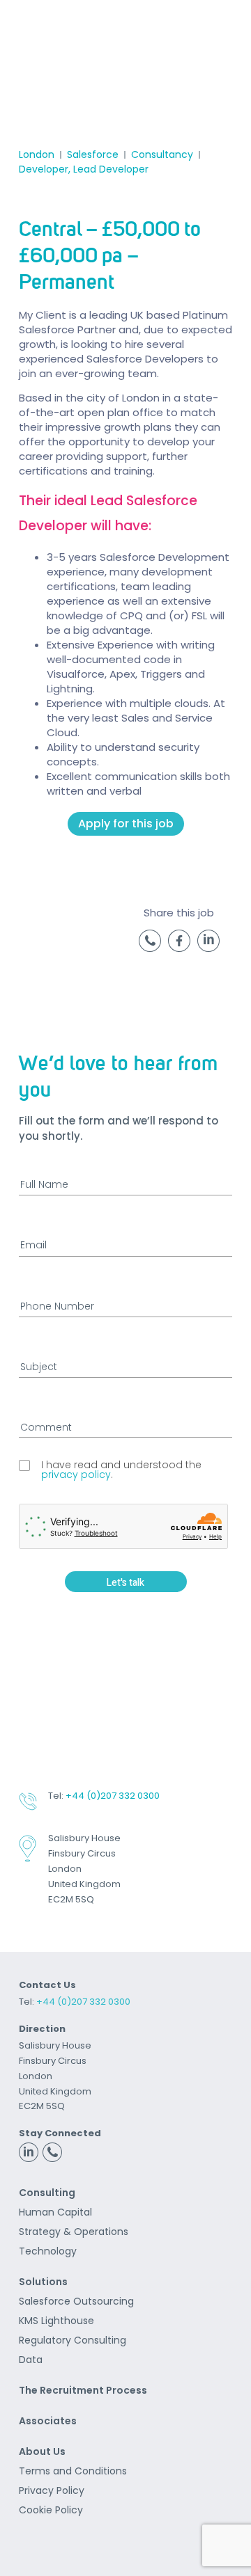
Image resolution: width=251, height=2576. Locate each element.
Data (31, 2360)
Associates (48, 2421)
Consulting (47, 2193)
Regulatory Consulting (73, 2340)
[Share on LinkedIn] (208, 948)
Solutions (43, 2282)
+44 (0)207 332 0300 (113, 1796)
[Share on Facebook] (179, 948)
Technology (48, 2251)
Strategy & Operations (74, 2232)
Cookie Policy (51, 2510)
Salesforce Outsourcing (76, 2301)
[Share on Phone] (150, 948)
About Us (42, 2451)
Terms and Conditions (73, 2471)
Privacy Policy (52, 2490)
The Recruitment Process (83, 2390)
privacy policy (76, 1474)
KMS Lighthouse (56, 2321)
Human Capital (55, 2212)
